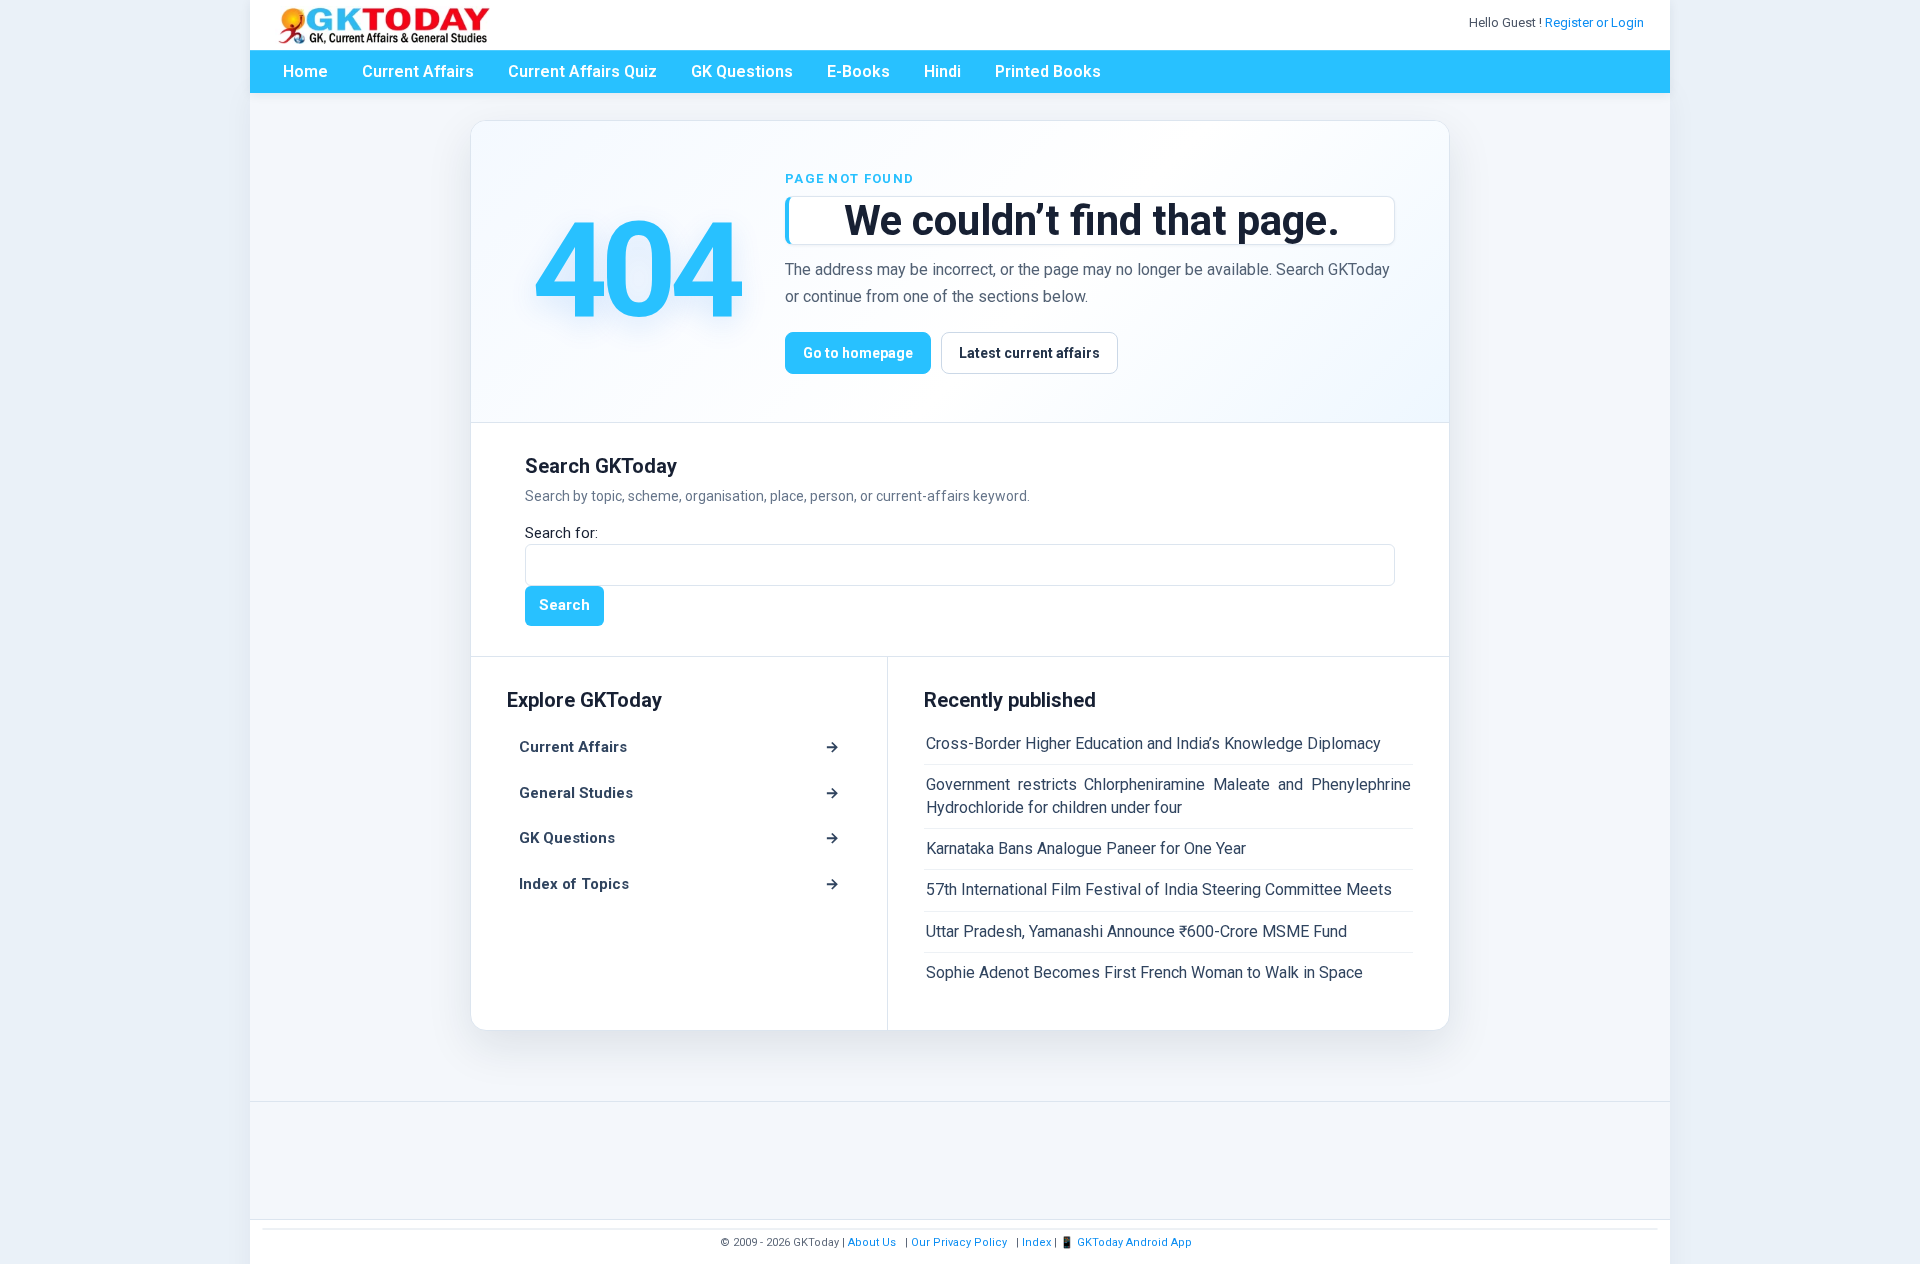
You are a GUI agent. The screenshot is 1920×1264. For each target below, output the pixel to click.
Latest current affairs (1029, 353)
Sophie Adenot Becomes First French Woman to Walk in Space (1144, 972)
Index (1036, 1242)
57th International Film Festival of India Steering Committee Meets (1159, 889)
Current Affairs (418, 71)
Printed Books (1048, 71)
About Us (872, 1242)
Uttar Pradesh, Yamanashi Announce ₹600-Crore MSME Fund (1136, 931)
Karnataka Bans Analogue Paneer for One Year (1086, 848)
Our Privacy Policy (959, 1242)
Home (305, 71)
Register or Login (1596, 22)
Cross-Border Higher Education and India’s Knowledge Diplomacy (1153, 743)
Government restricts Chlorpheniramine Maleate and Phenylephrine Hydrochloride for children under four (1168, 795)
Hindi (942, 71)
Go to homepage (858, 353)
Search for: (561, 533)
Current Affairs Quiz (582, 71)
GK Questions (742, 71)
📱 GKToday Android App (1127, 1242)
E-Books (858, 71)
